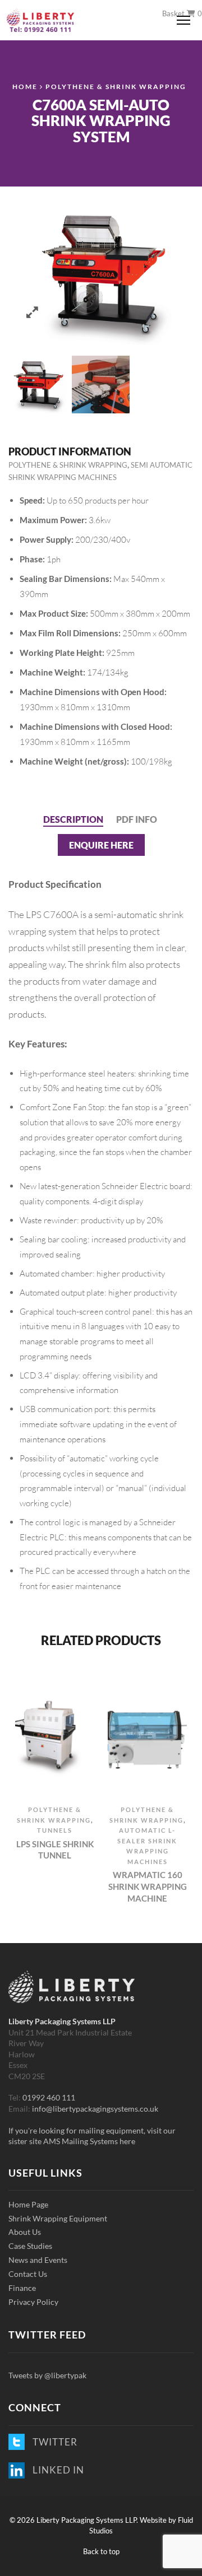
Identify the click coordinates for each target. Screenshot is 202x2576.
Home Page (28, 2204)
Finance (22, 2288)
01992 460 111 (49, 2097)
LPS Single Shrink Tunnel (55, 1850)
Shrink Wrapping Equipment (58, 2218)
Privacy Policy (33, 2302)
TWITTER (53, 2442)
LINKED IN (56, 2470)
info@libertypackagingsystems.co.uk (95, 2109)
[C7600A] (37, 385)
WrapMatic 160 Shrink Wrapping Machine (148, 1886)
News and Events (38, 2260)
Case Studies (30, 2246)
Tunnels (55, 1830)
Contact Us (28, 2274)
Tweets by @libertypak (47, 2375)
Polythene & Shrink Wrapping (116, 86)
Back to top (101, 2551)
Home (25, 86)
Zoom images (32, 312)
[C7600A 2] (101, 385)
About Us (25, 2232)
